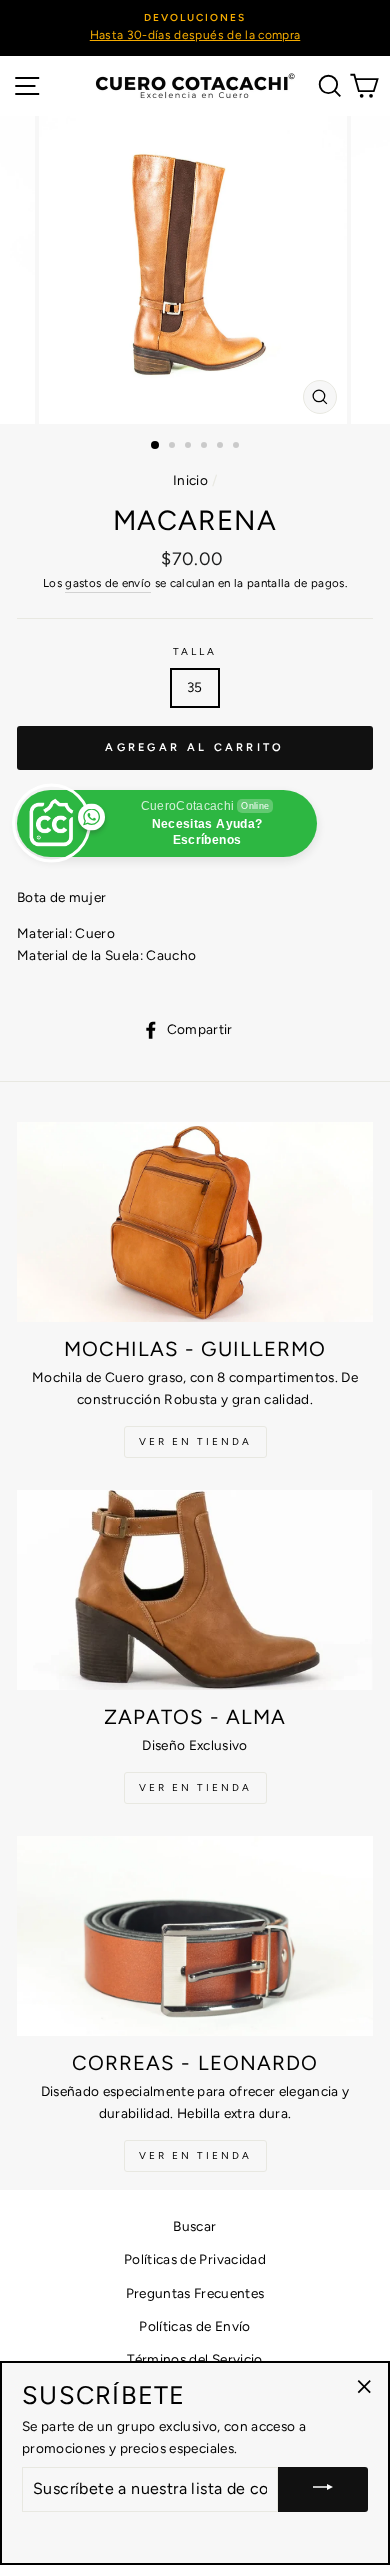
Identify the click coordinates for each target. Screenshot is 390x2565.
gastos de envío (108, 583)
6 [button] (238, 447)
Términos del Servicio (194, 2359)
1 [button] (156, 446)
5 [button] (222, 447)
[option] (195, 28)
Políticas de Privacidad (195, 2259)
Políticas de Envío (194, 2326)
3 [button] (190, 447)
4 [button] (206, 447)
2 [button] (174, 447)
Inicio (190, 480)
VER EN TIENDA (195, 1441)
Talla (195, 651)
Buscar (194, 2226)
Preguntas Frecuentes (195, 2293)
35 (195, 687)
